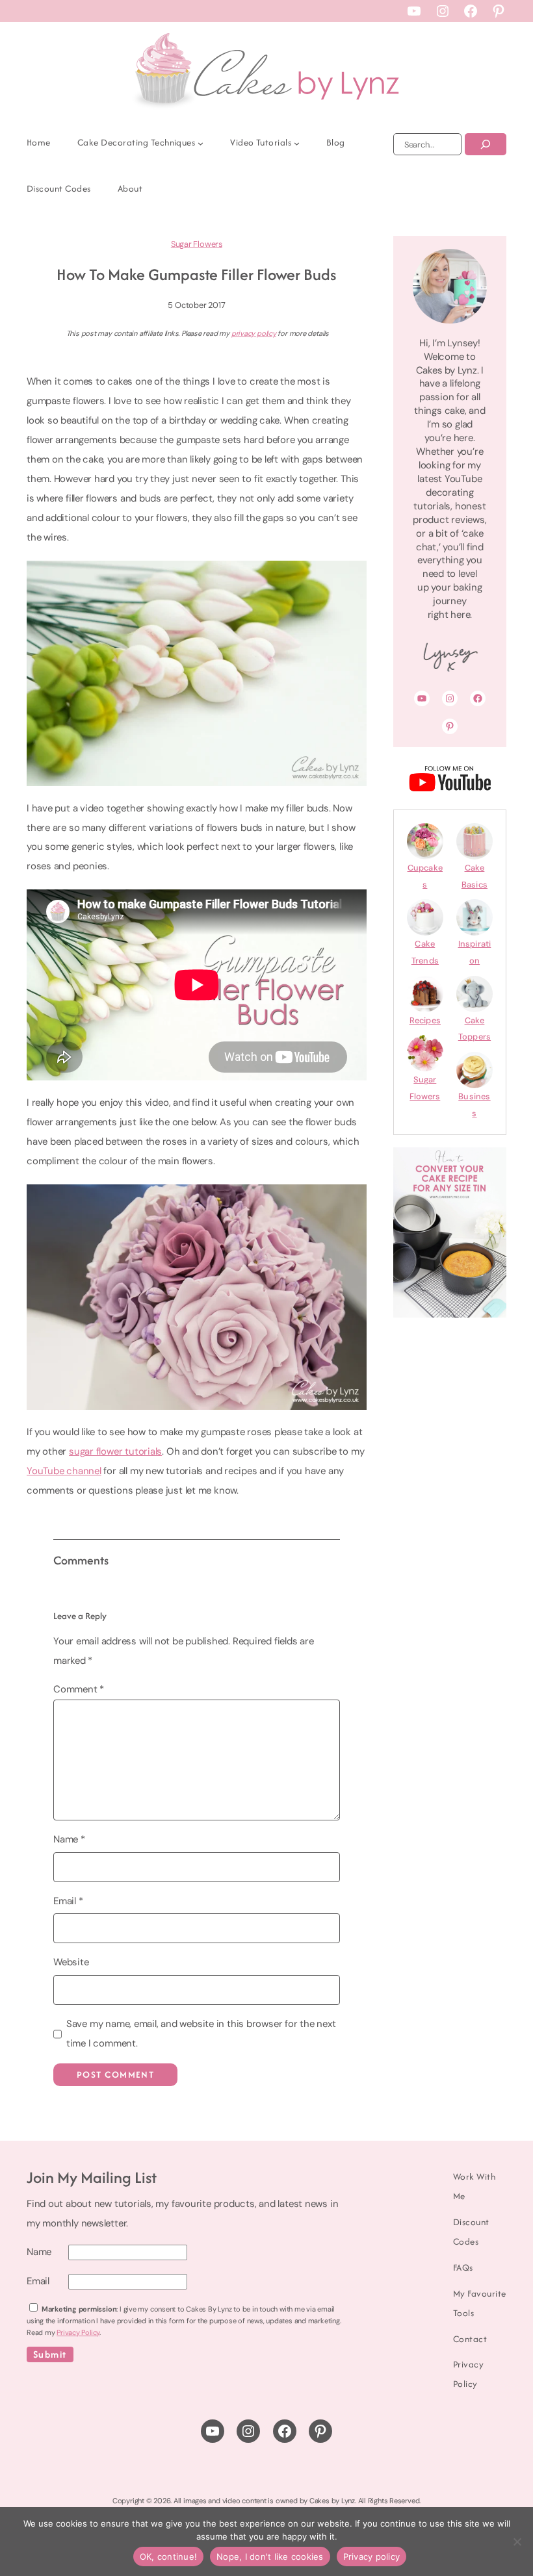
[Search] (486, 144)
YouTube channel (64, 1471)
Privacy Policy (78, 2332)
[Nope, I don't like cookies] (517, 2542)
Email (68, 1901)
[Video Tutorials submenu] (297, 143)
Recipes (425, 1020)
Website (71, 1962)
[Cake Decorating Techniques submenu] (201, 143)
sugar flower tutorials (115, 1451)
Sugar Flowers (197, 244)
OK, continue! (168, 2557)
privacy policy (254, 333)
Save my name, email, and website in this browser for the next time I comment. (201, 2034)
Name (69, 1839)
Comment (79, 1689)
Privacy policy (372, 2557)
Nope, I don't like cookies (270, 2557)
